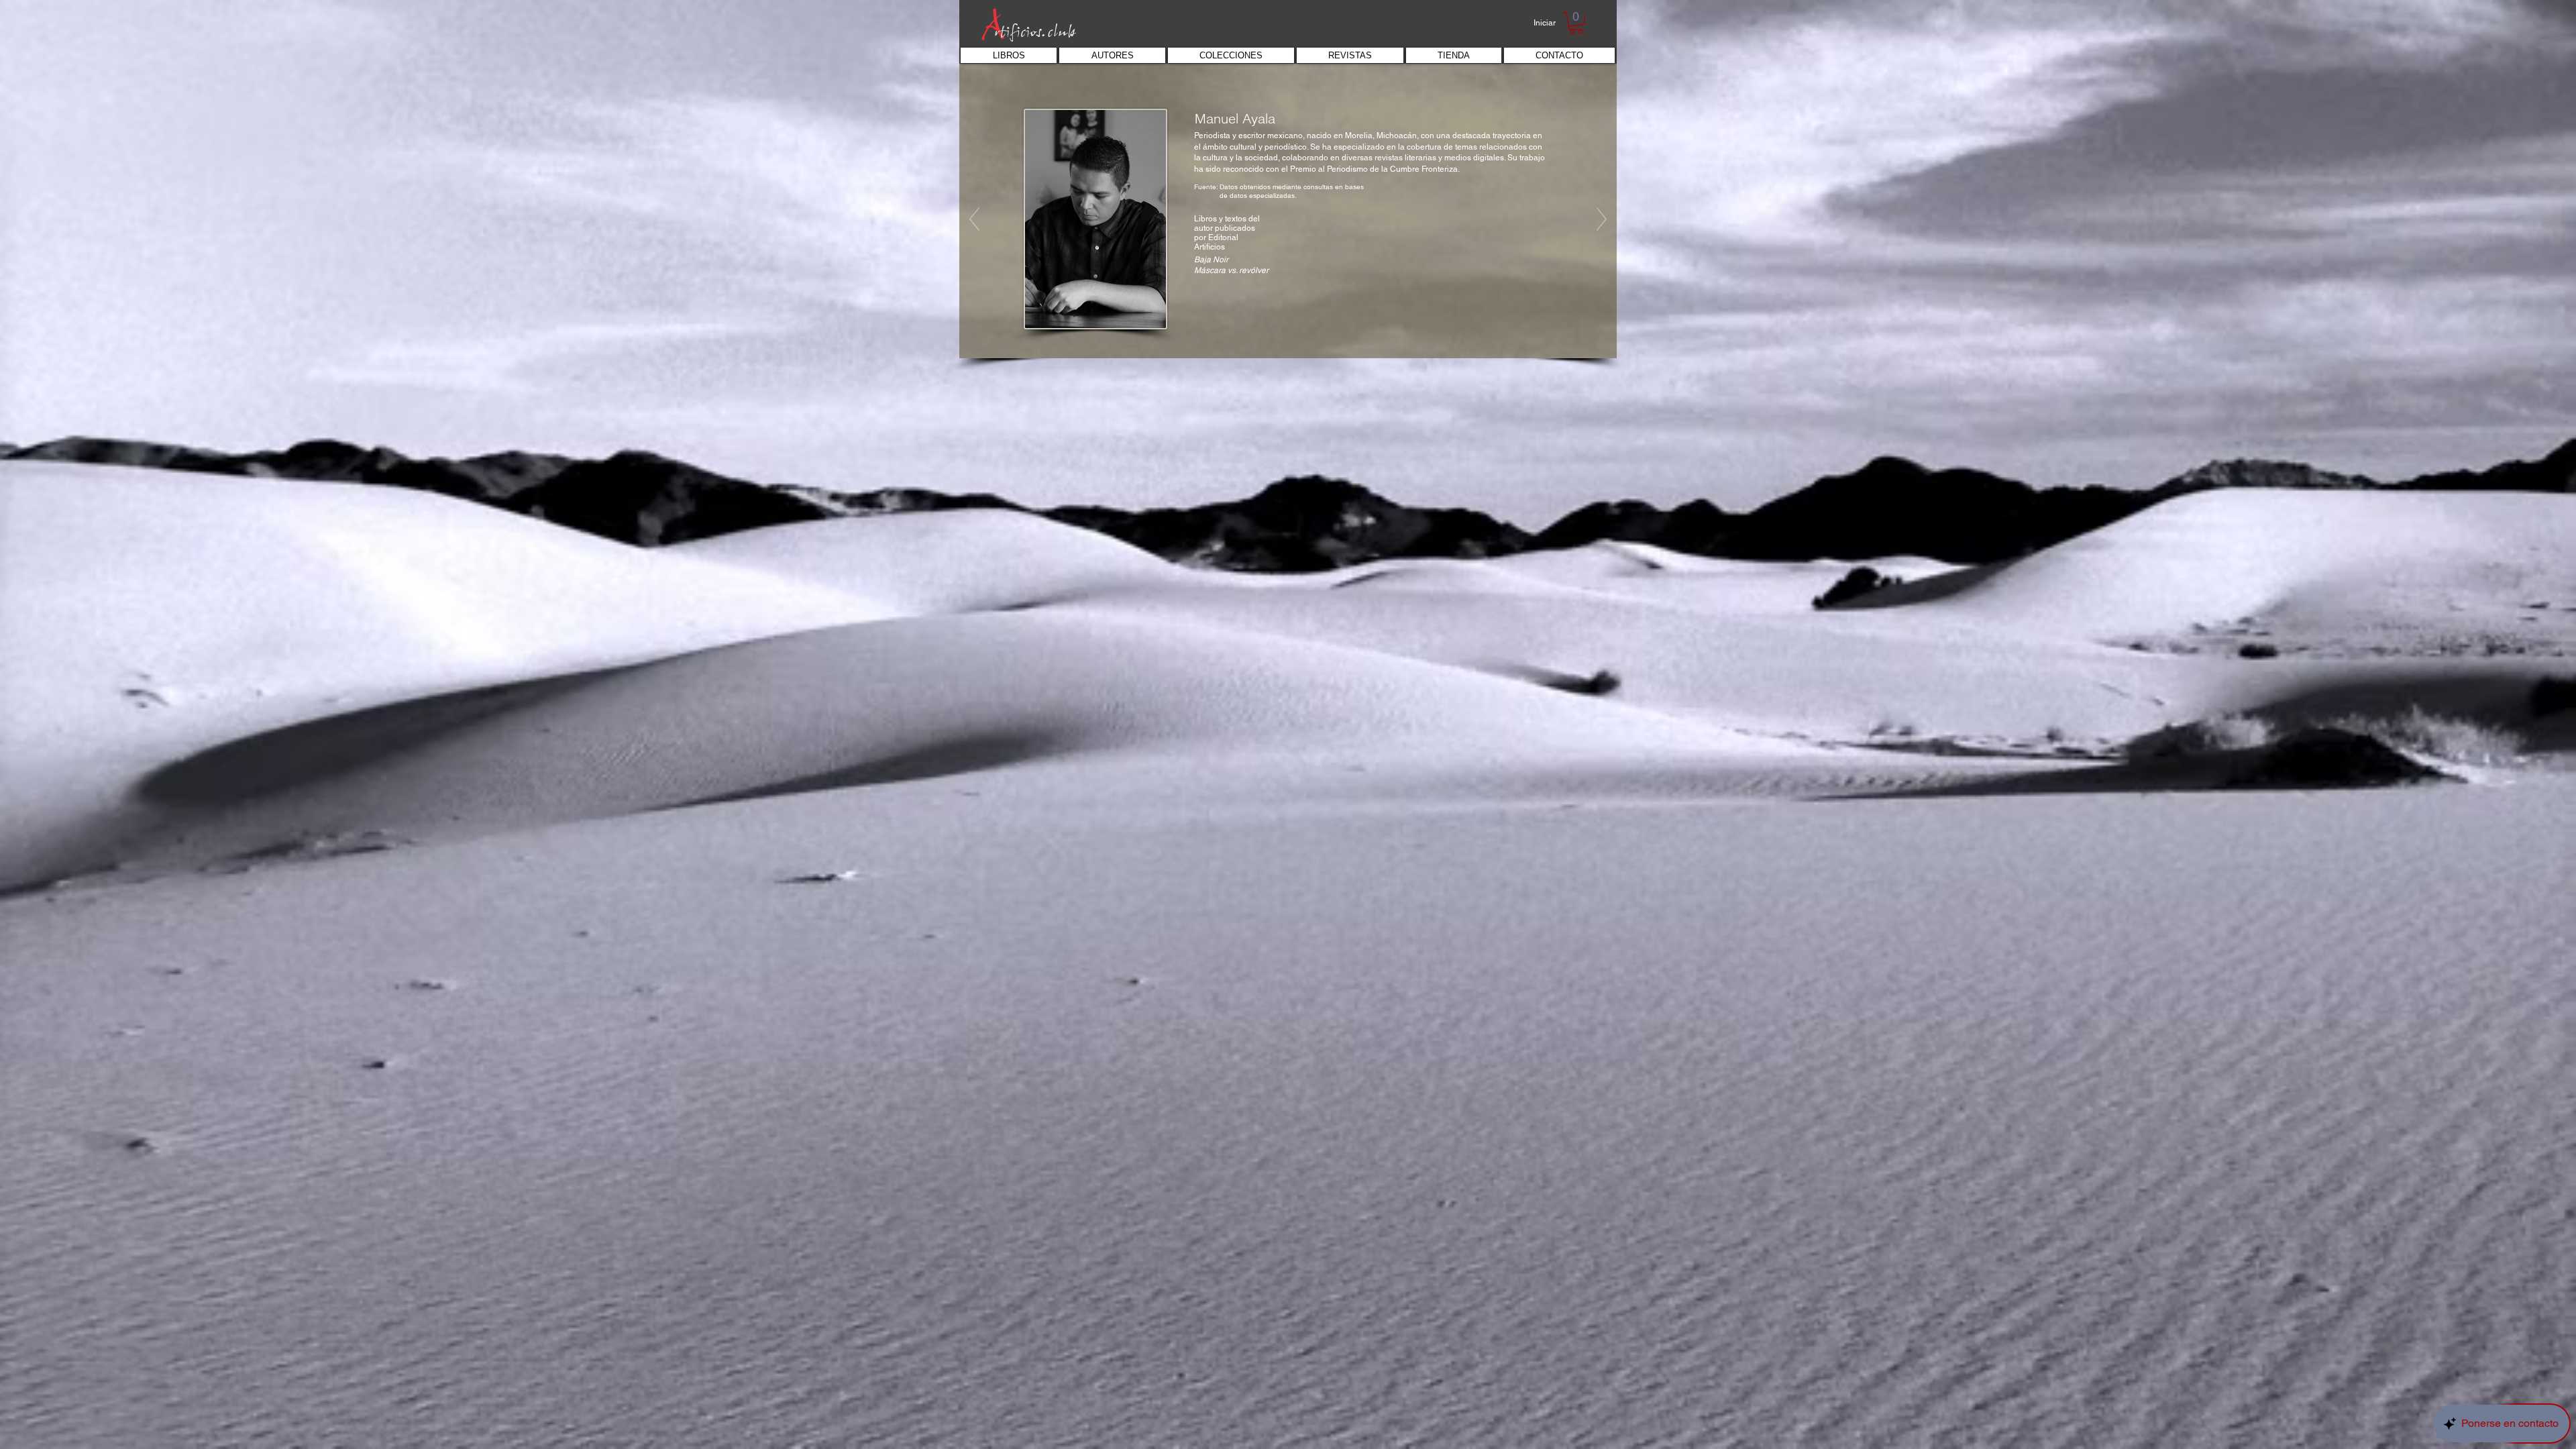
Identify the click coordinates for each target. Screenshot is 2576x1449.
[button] (1576, 23)
